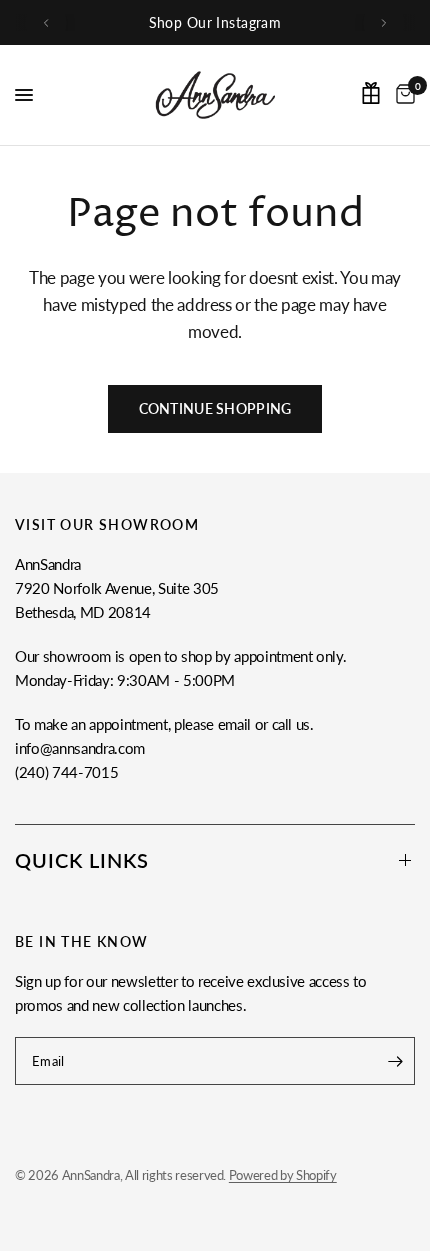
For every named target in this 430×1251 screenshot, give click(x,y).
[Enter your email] (395, 1061)
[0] (402, 95)
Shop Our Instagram (215, 22)
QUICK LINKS (82, 860)
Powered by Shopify (283, 1175)
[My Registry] (371, 93)
